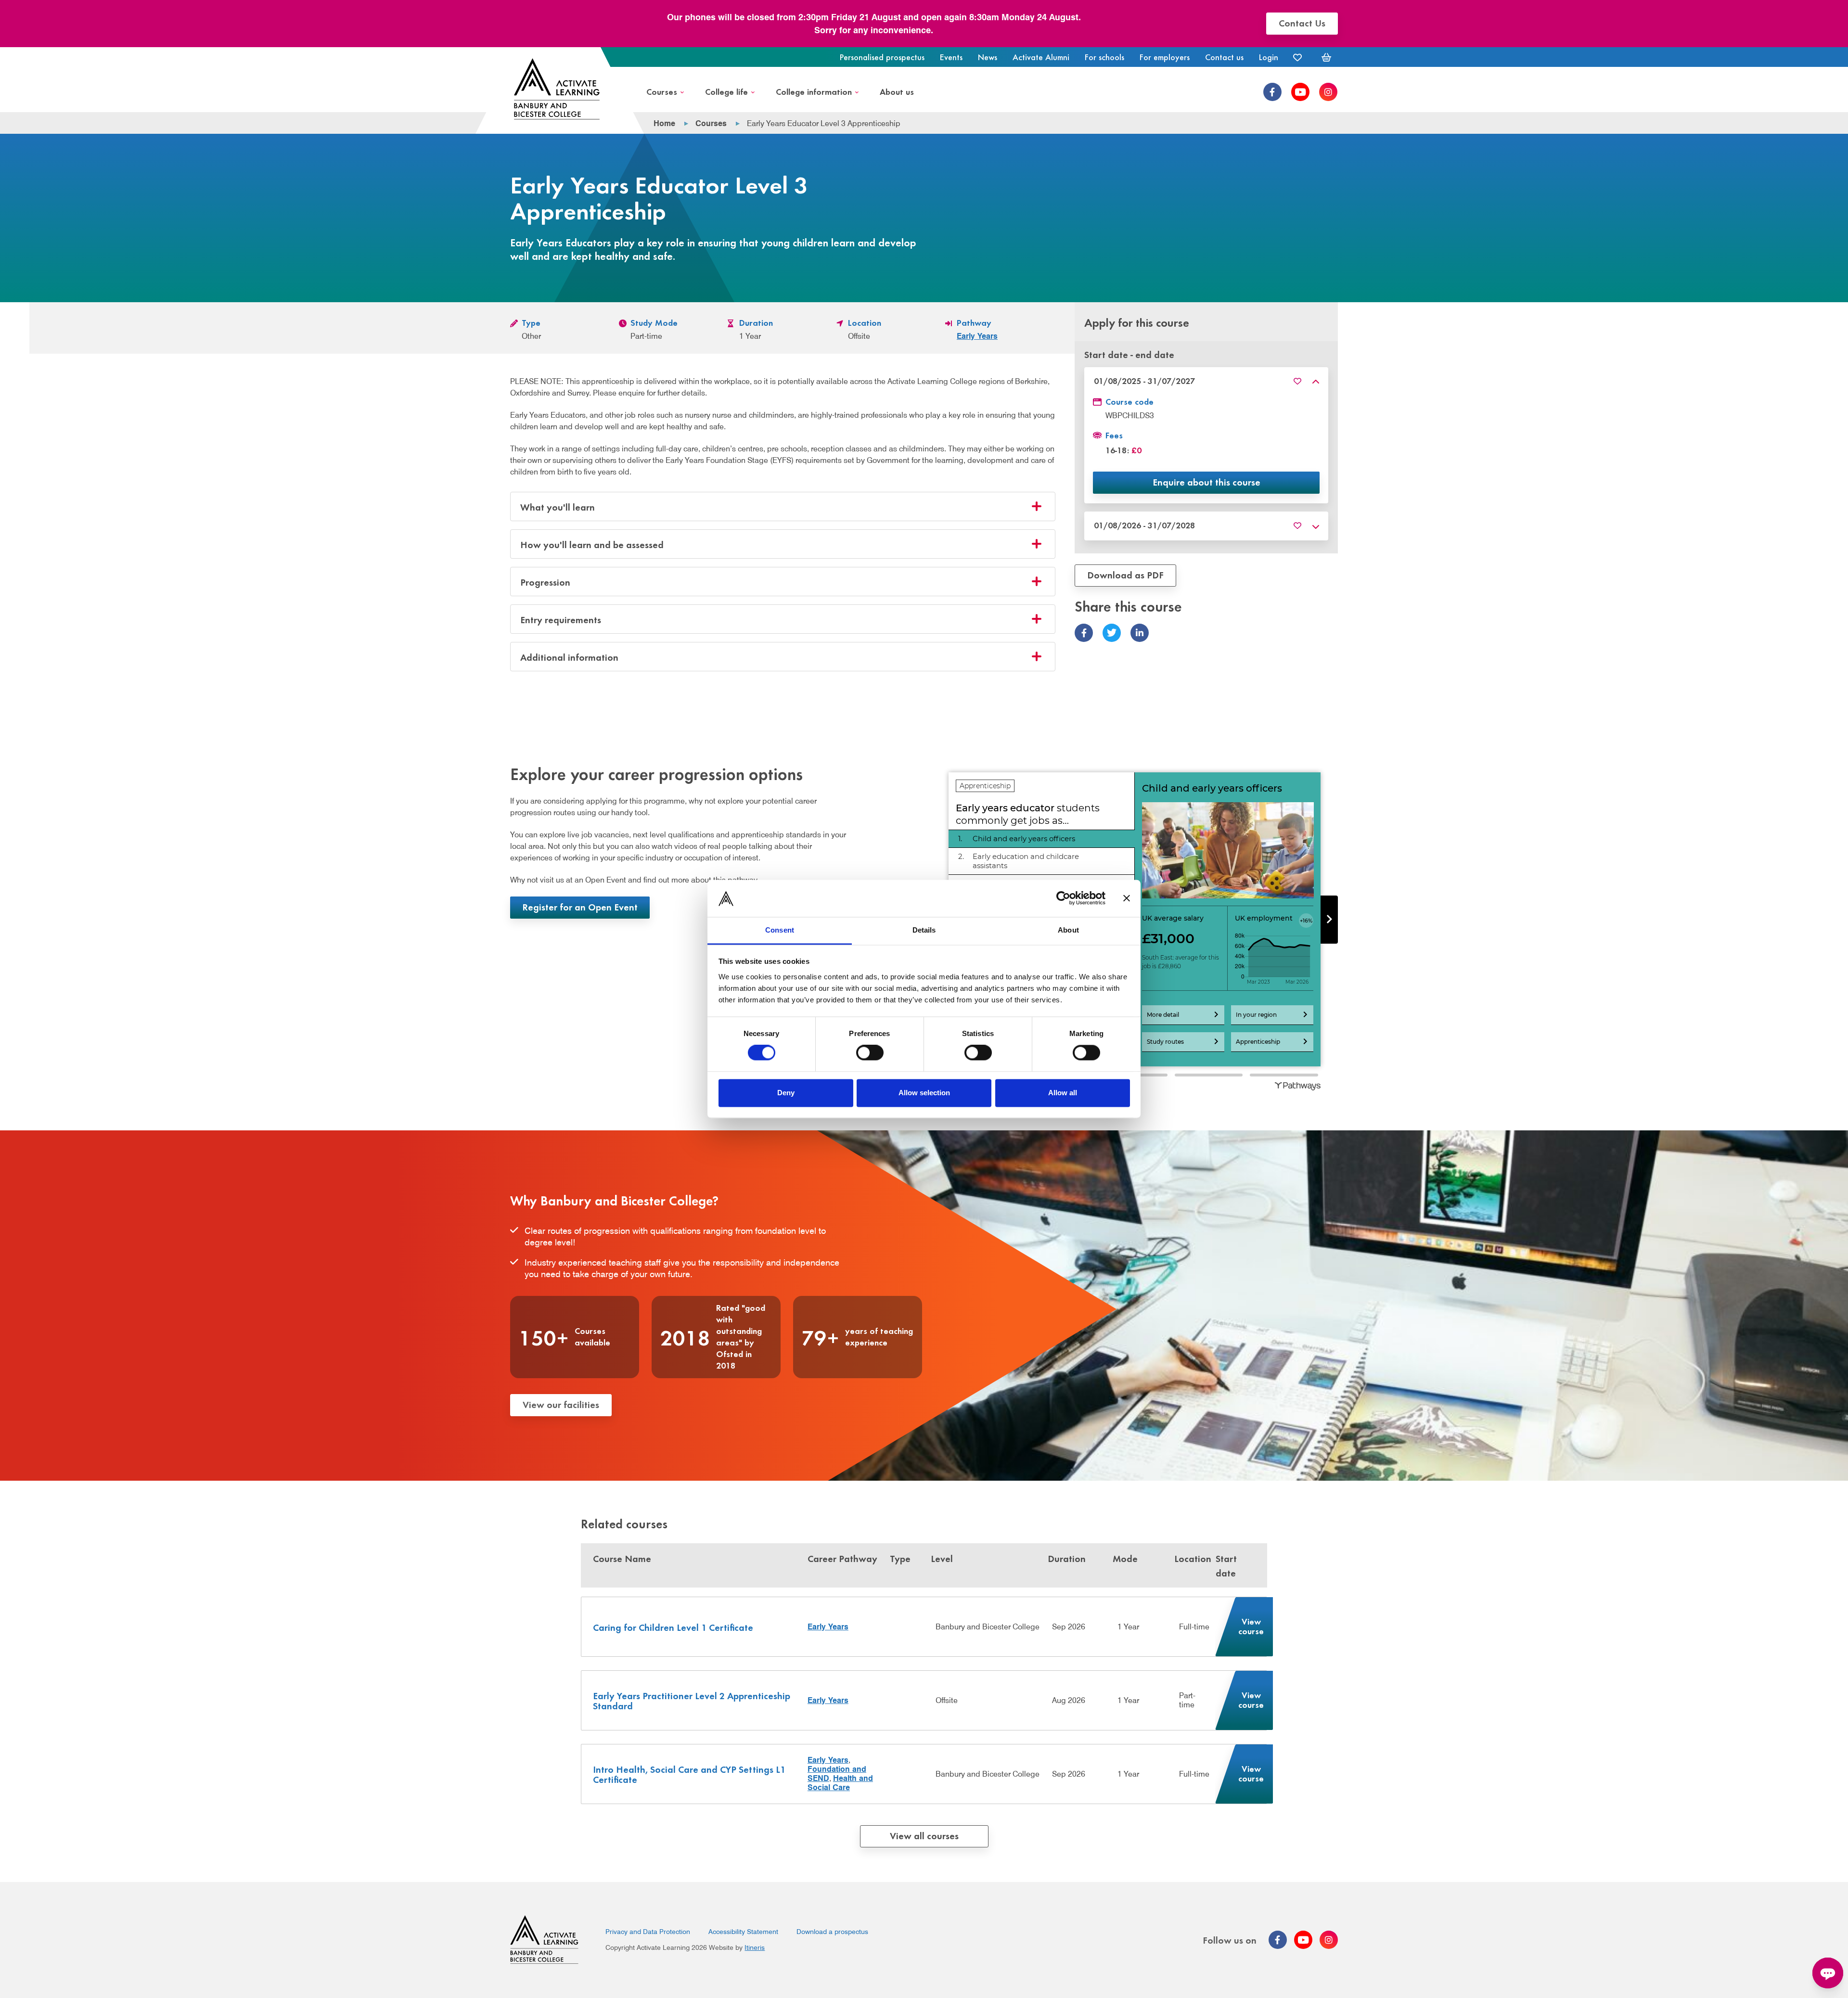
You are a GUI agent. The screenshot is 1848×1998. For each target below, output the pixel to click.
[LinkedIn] (1140, 633)
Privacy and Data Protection (648, 1932)
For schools (1104, 57)
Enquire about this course (1206, 482)
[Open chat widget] (1828, 1973)
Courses (662, 91)
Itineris (755, 1947)
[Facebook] (1272, 92)
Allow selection (924, 1093)
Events (951, 57)
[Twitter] (1112, 633)
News (988, 57)
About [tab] (1068, 930)
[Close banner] (1127, 898)
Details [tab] (924, 930)
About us (897, 91)
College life (726, 91)
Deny (786, 1093)
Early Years (977, 336)
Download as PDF (1125, 575)
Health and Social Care (840, 1783)
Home (664, 123)
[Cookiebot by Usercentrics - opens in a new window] (1063, 898)
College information (814, 91)
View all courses (924, 1835)
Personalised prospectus (882, 57)
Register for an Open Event (580, 906)
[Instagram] (1328, 92)
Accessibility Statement (743, 1932)
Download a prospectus (832, 1932)
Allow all (1063, 1093)
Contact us (1224, 57)
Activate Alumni (1041, 57)
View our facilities (561, 1404)
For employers (1165, 57)
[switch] (870, 1053)
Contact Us (1302, 22)
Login (1269, 57)
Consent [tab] (780, 930)
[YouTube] (1300, 92)
